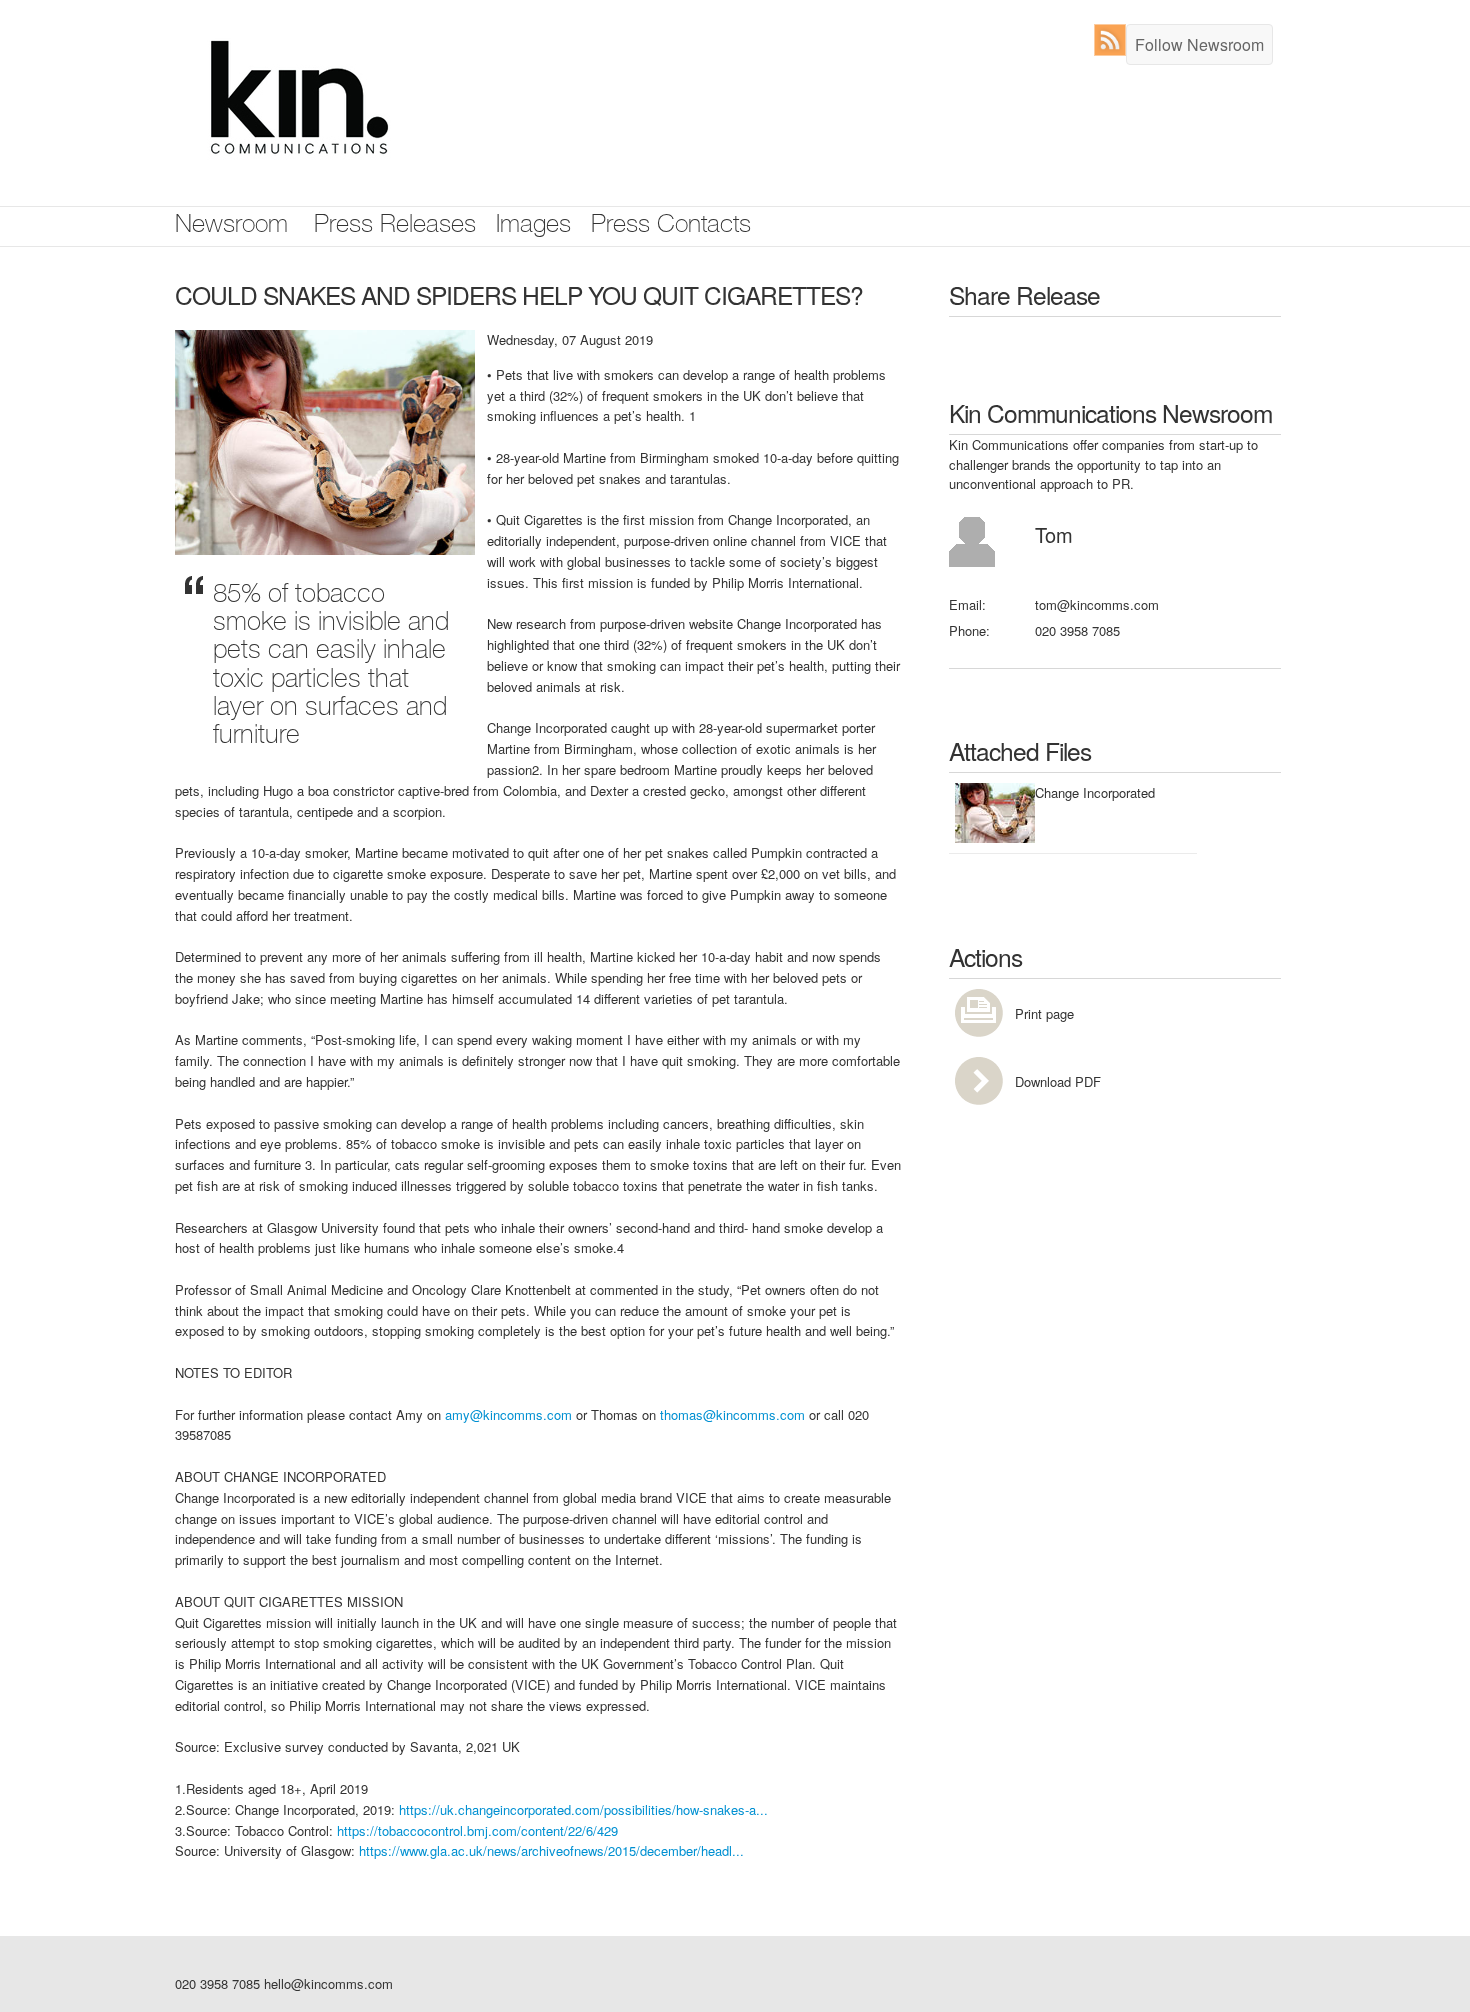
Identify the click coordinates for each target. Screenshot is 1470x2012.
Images (533, 226)
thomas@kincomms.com (732, 1414)
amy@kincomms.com (508, 1414)
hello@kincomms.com (328, 1983)
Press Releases (395, 226)
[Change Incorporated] (325, 440)
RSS (1114, 40)
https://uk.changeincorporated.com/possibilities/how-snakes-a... (583, 1809)
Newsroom (231, 226)
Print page (1044, 1013)
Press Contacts (671, 226)
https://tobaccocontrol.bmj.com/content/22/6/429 (477, 1830)
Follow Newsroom (1199, 44)
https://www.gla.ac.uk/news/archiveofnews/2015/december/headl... (551, 1850)
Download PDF (1058, 1081)
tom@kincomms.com (1097, 604)
